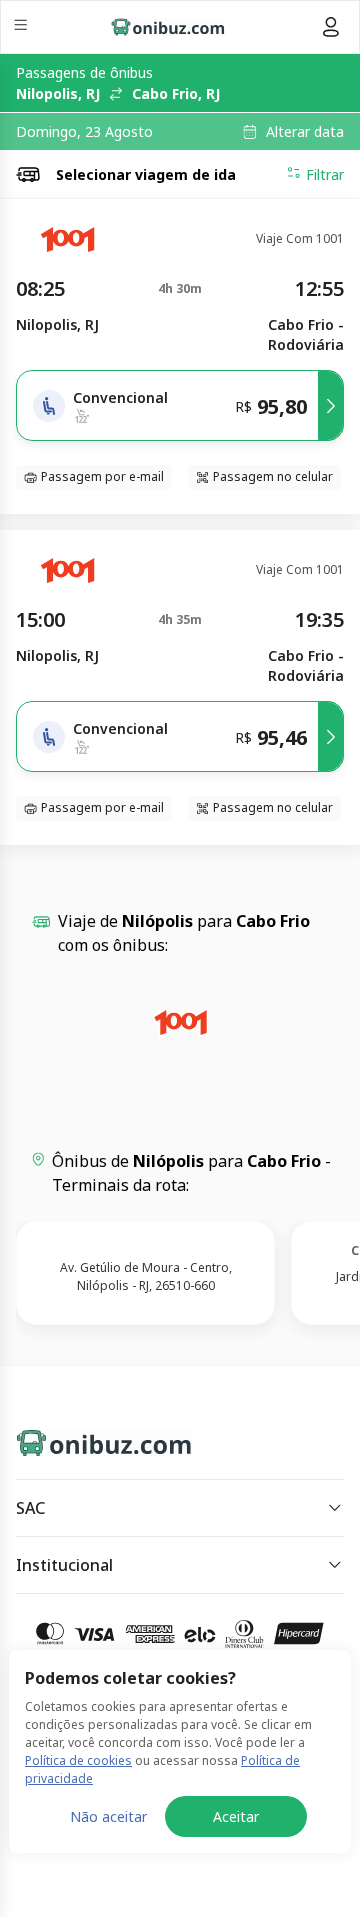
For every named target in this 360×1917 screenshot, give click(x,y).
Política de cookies (78, 1760)
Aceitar (236, 1816)
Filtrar (325, 174)
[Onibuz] (168, 27)
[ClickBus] (86, 1439)
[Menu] (22, 27)
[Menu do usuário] (331, 27)
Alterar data (305, 132)
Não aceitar (108, 1816)
